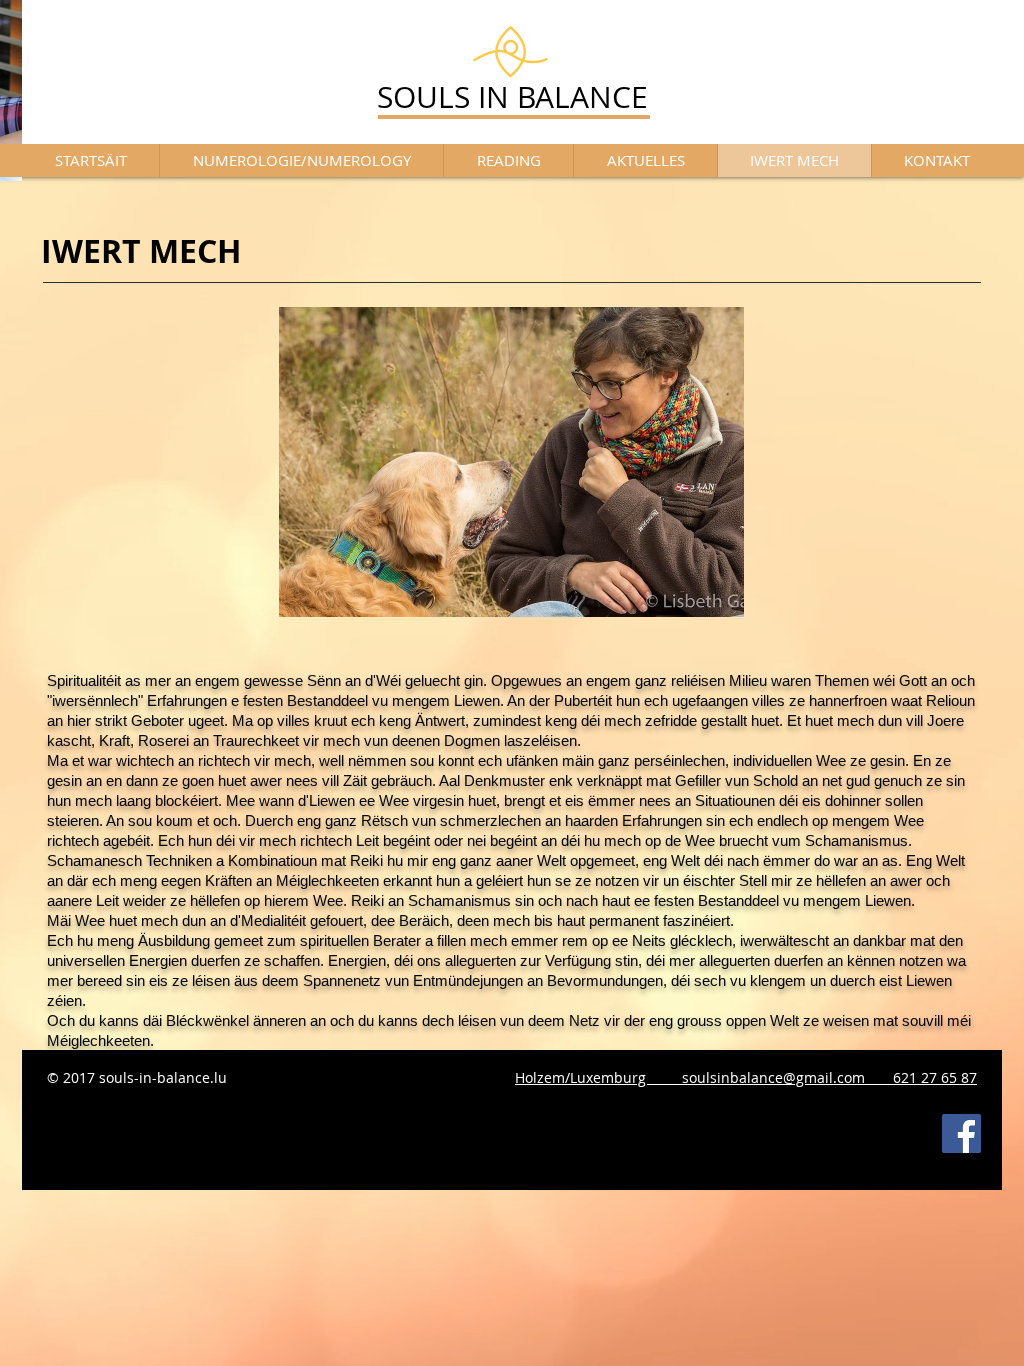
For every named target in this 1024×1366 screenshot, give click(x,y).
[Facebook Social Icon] (961, 1133)
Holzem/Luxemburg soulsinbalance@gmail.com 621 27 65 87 (746, 1077)
